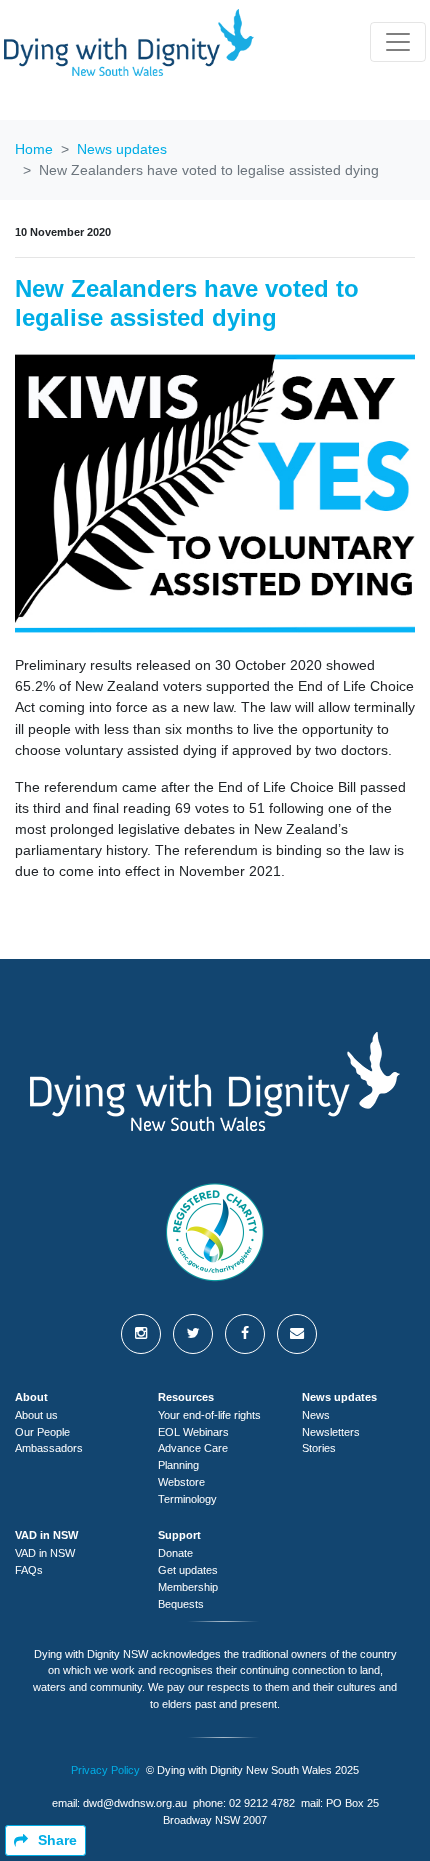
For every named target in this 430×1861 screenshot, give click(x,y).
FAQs (29, 1570)
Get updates (188, 1570)
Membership (188, 1587)
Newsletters (331, 1432)
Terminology (187, 1499)
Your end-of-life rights (209, 1415)
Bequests (181, 1604)
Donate (175, 1553)
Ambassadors (49, 1448)
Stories (319, 1448)
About (31, 1397)
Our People (42, 1432)
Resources (186, 1397)
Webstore (181, 1482)
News (316, 1415)
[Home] (129, 42)
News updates (122, 149)
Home (34, 149)
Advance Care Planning (193, 1456)
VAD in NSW (46, 1535)
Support (179, 1535)
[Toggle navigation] (398, 42)
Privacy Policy (105, 1770)
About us (36, 1415)
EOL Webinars (193, 1432)
